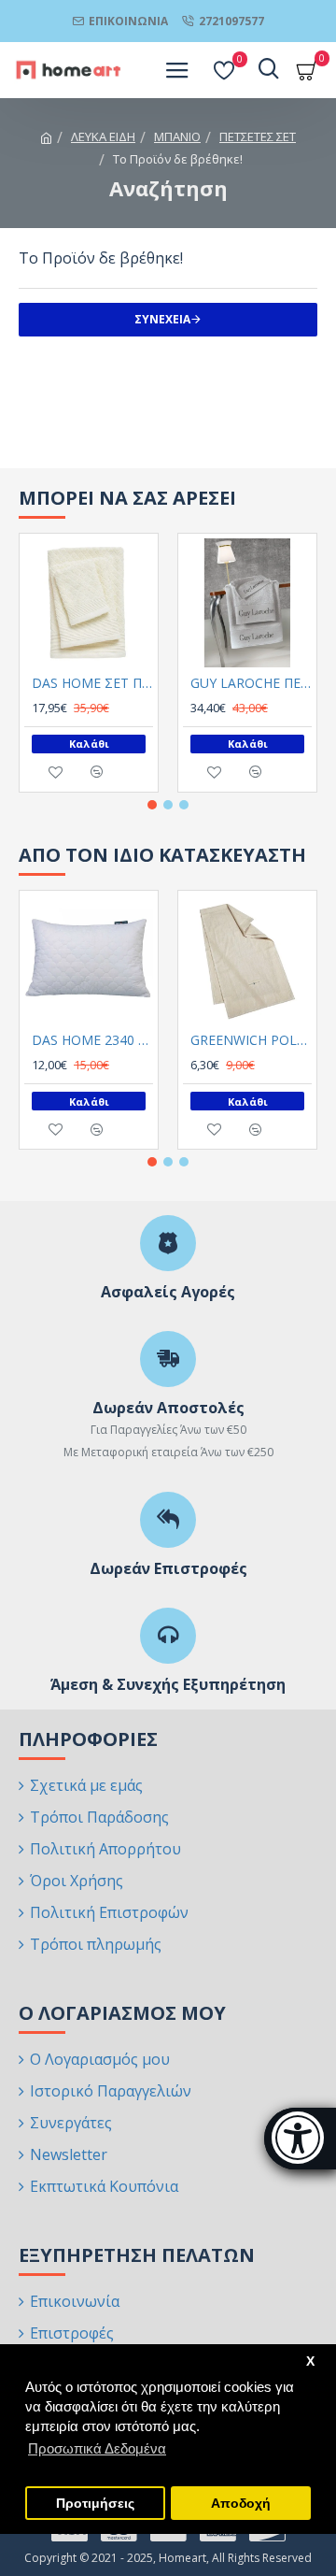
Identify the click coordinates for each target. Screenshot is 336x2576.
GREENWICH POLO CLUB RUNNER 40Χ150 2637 (251, 1040)
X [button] (310, 2361)
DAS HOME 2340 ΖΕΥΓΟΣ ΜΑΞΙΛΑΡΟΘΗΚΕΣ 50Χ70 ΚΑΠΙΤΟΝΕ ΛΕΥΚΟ (92, 1040)
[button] (152, 805)
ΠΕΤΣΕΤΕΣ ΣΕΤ (258, 136)
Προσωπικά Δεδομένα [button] (97, 2448)
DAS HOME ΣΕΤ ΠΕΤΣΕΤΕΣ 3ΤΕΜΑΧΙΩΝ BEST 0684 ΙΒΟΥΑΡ (92, 683)
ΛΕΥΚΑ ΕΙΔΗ (103, 136)
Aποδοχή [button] (241, 2504)
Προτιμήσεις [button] (95, 2504)
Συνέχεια (162, 319)
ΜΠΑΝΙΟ (177, 136)
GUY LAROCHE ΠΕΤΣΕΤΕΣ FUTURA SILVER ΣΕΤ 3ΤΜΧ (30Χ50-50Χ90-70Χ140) (251, 683)
